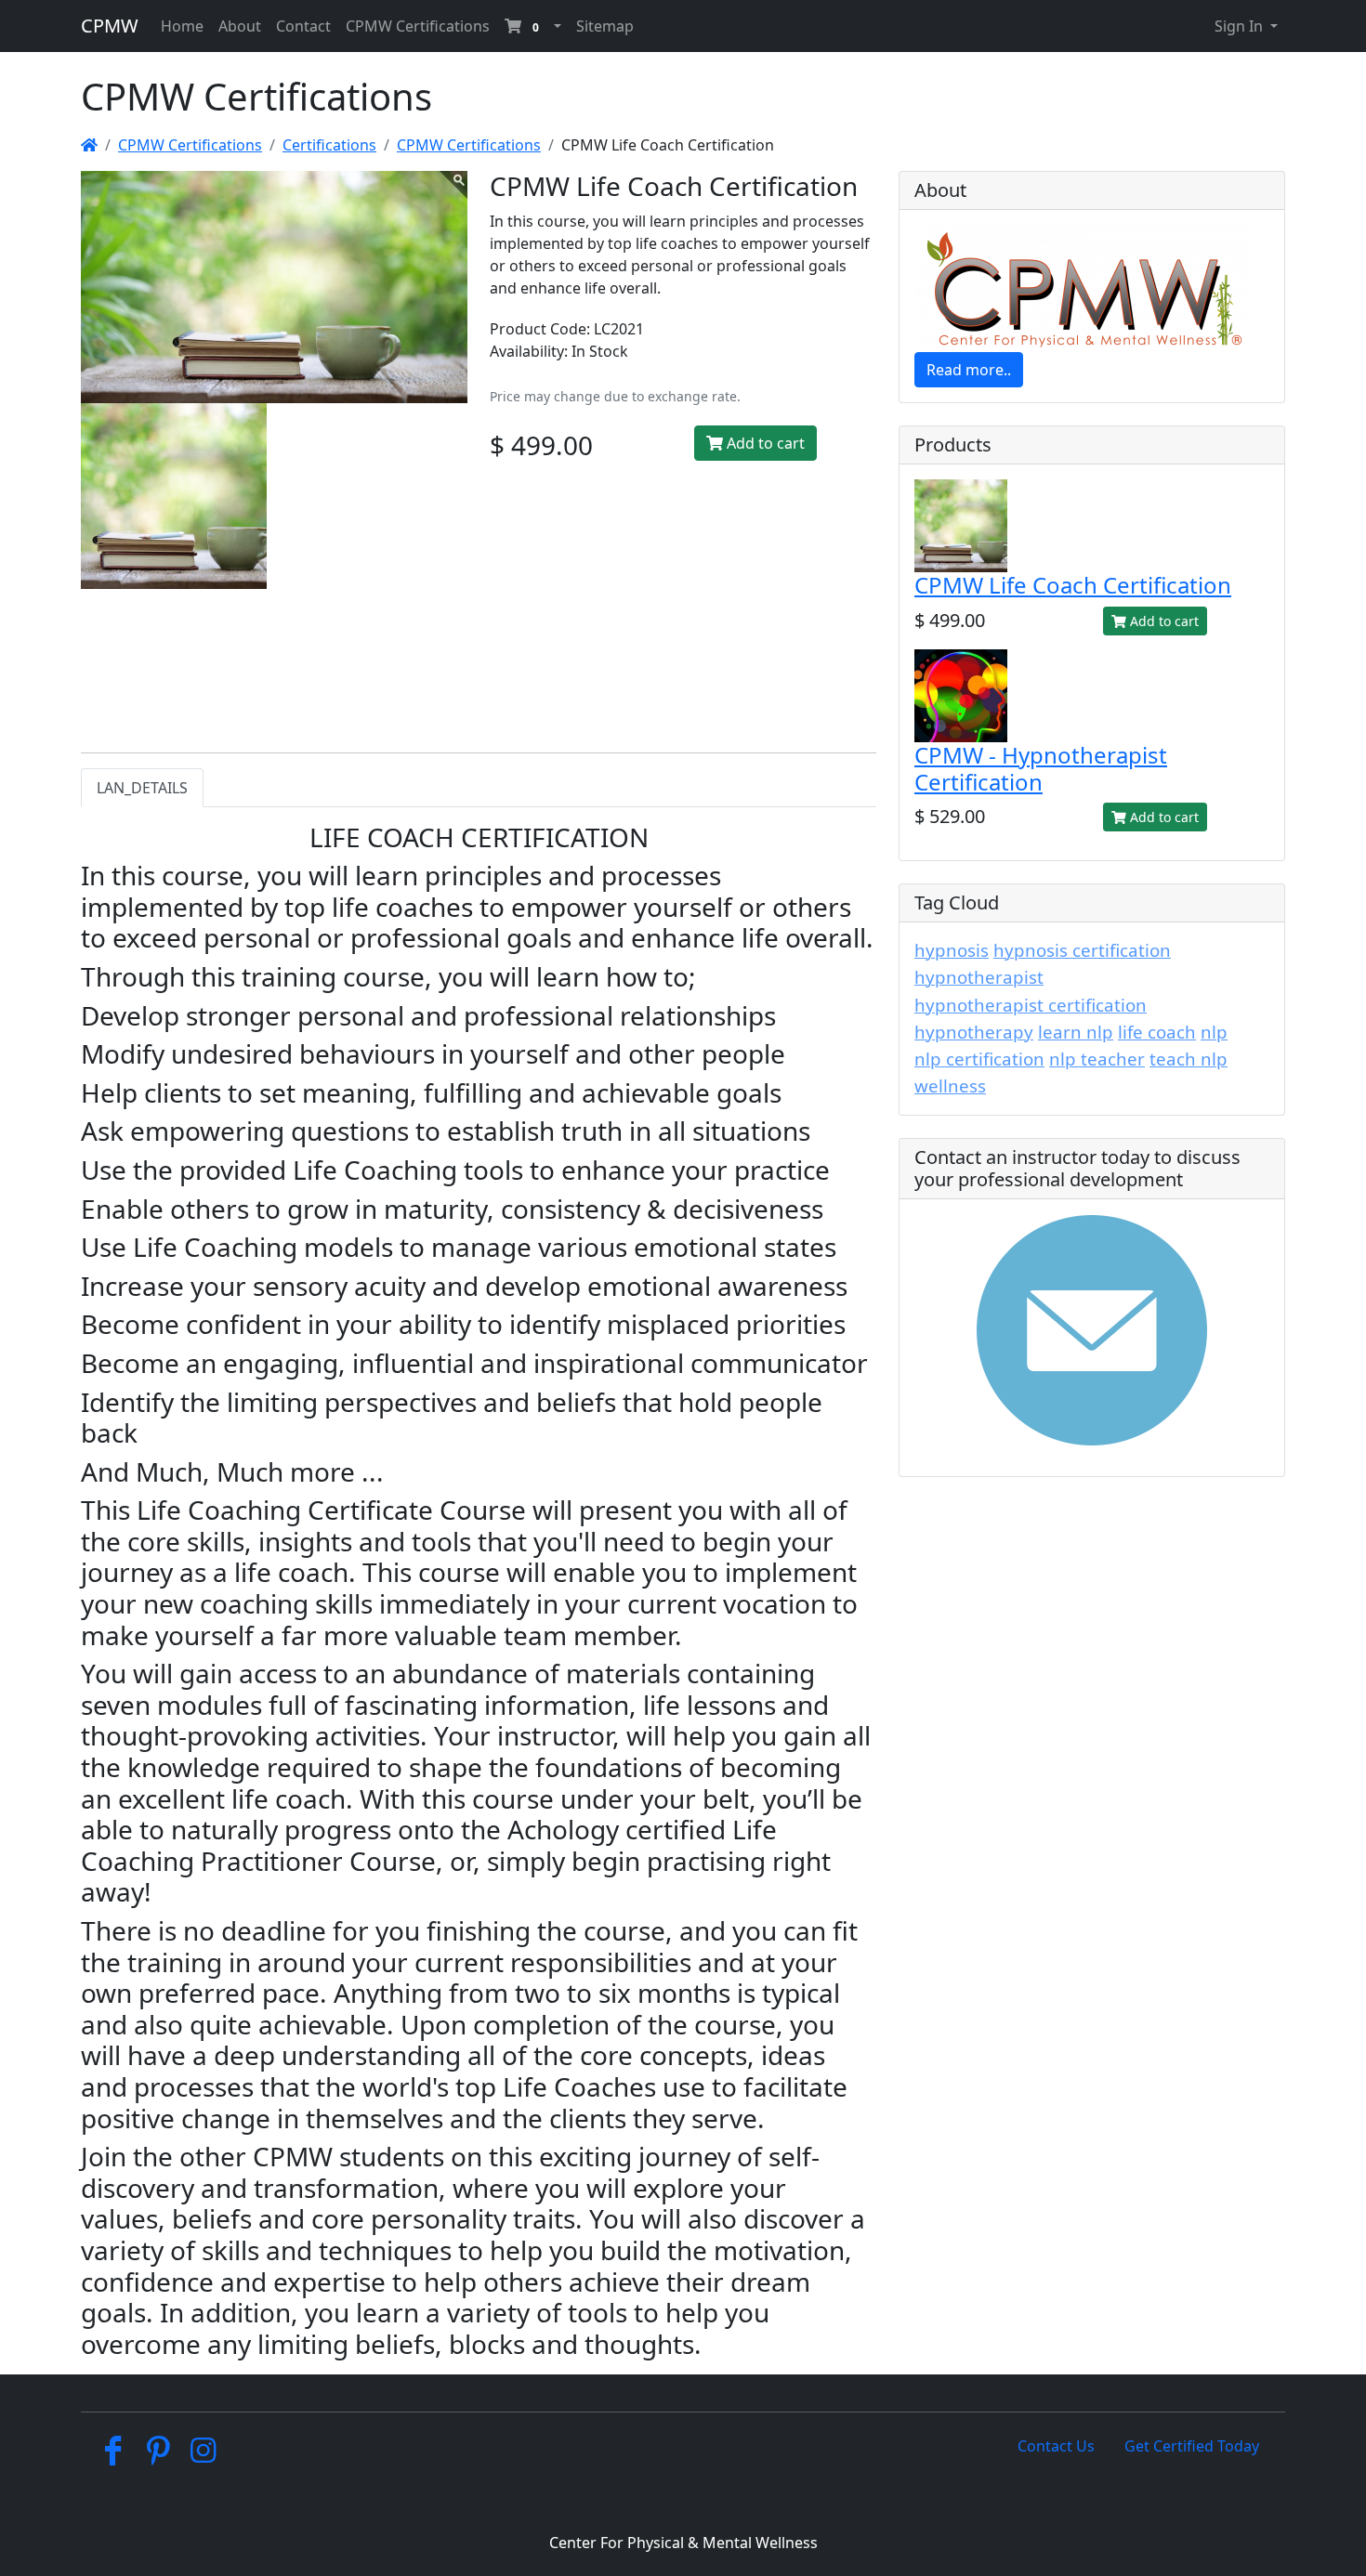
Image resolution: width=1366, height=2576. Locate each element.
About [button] (240, 26)
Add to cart (764, 443)
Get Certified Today (1192, 2446)
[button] (533, 26)
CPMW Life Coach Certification (1073, 585)
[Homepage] (89, 145)
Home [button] (182, 26)
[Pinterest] (158, 2455)
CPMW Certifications (190, 145)
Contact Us (1056, 2446)
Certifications (329, 145)
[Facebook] (113, 2455)
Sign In (1241, 26)
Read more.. (969, 370)
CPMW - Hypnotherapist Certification (1041, 768)
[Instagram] (204, 2455)
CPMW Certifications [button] (418, 26)
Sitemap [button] (605, 26)
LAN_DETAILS (142, 788)
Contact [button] (303, 26)
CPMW (110, 26)
